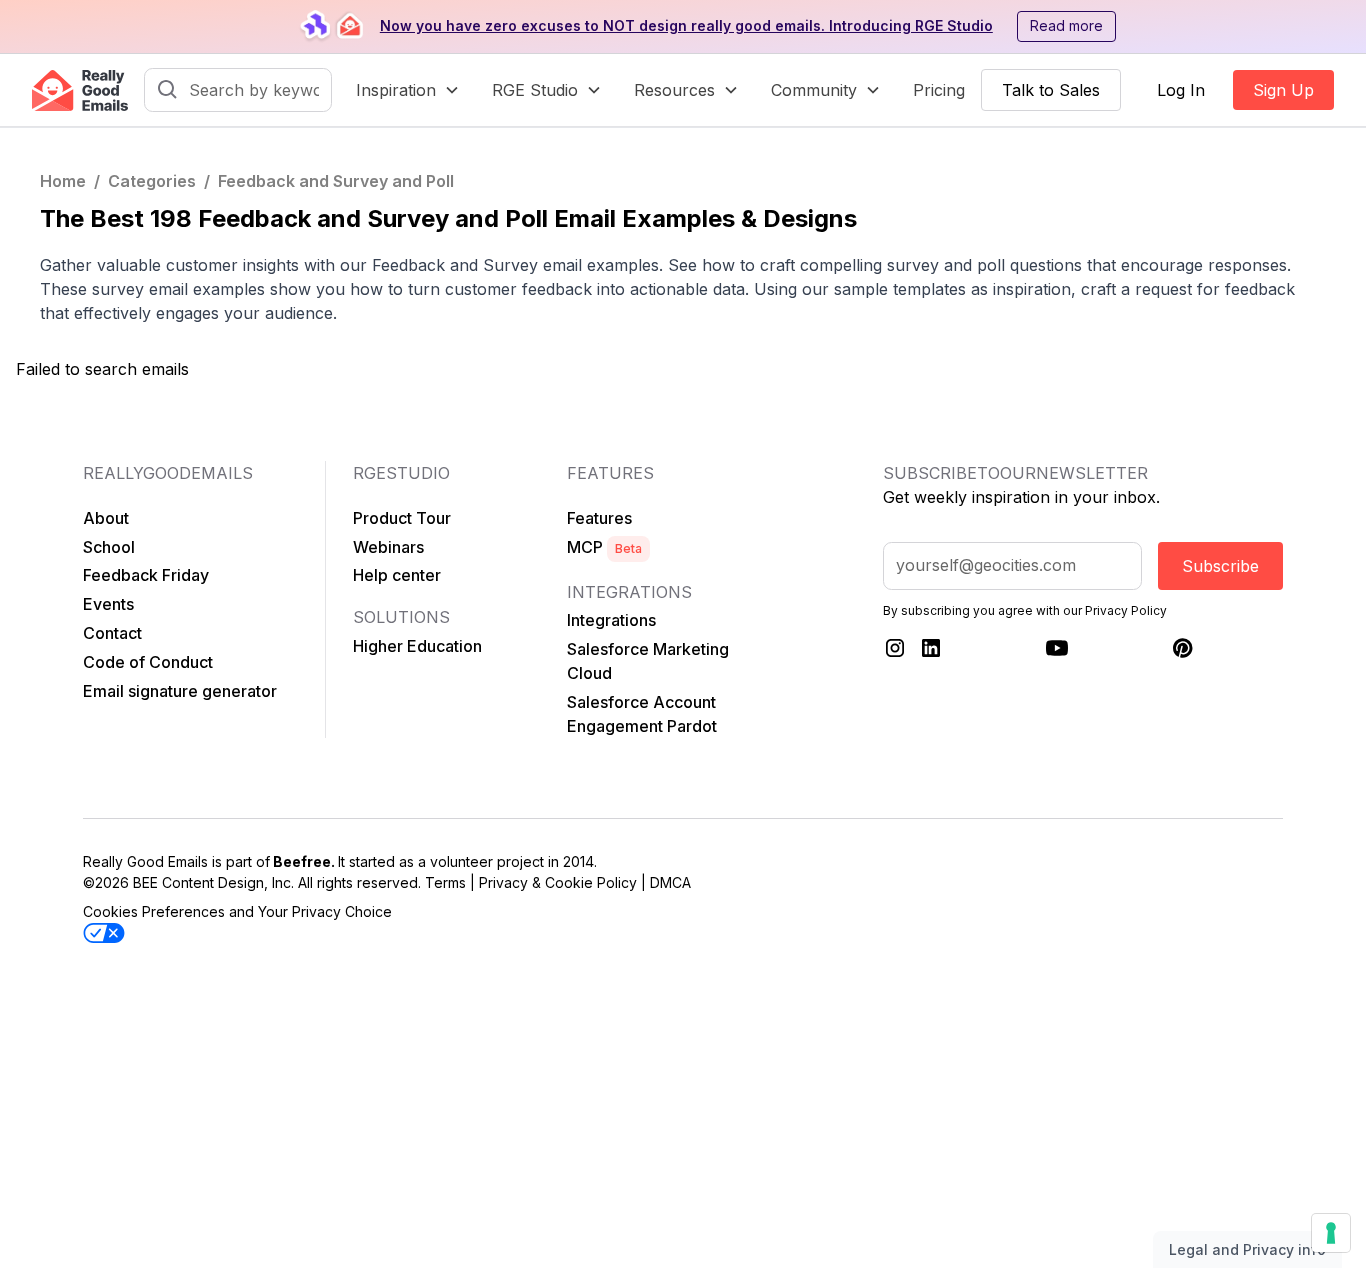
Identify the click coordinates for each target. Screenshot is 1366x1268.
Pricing (939, 90)
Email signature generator (180, 691)
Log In (1181, 90)
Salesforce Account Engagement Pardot (642, 714)
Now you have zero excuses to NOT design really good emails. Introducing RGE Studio (686, 25)
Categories (152, 181)
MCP (604, 547)
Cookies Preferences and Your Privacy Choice (237, 911)
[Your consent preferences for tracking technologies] (1331, 1233)
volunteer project (487, 861)
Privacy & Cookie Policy (558, 882)
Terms (445, 882)
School (109, 547)
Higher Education (417, 646)
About (106, 518)
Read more (1066, 25)
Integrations (611, 620)
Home (63, 181)
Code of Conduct (148, 662)
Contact (112, 633)
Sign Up (1283, 90)
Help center (397, 575)
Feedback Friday (146, 575)
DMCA (670, 882)
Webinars (388, 547)
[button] (408, 90)
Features (599, 518)
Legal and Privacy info (1247, 1249)
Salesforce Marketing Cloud (648, 661)
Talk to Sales (1051, 90)
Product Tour (402, 518)
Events (108, 604)
